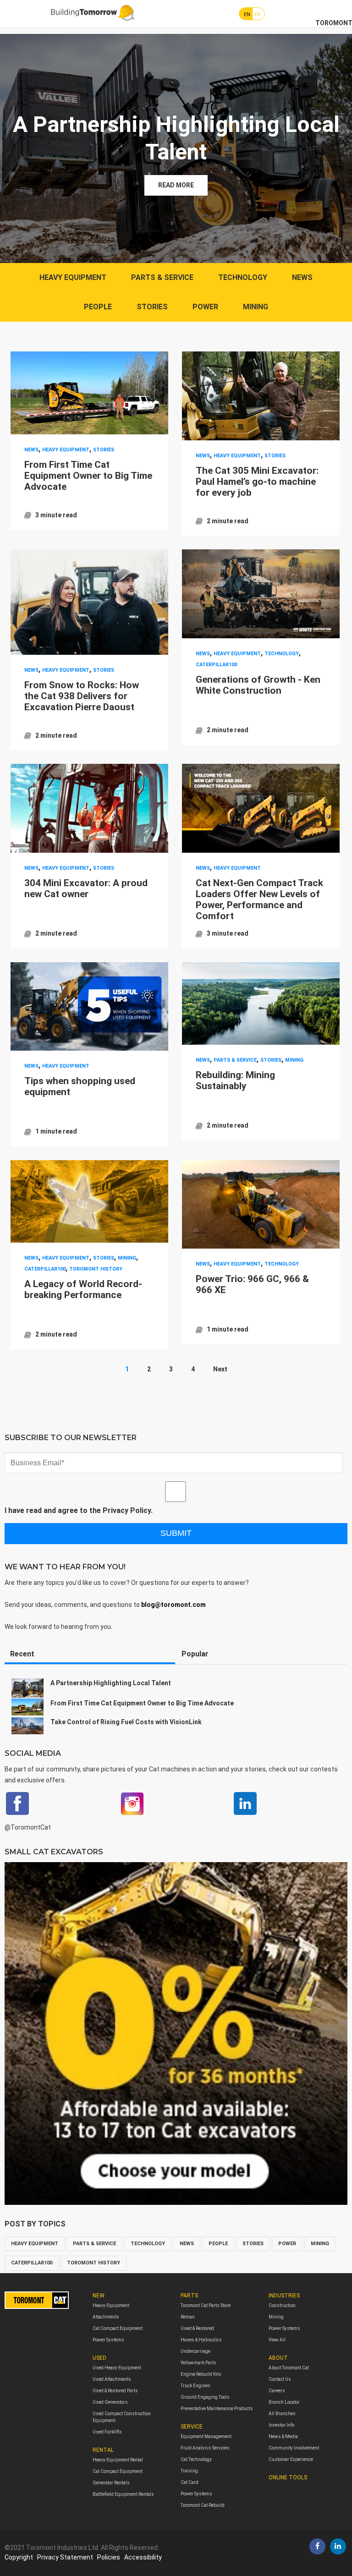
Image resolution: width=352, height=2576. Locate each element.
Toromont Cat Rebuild (203, 2505)
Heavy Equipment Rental (118, 2460)
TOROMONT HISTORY (96, 1269)
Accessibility (143, 2557)
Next (220, 1369)
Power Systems (108, 2340)
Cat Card (190, 2482)
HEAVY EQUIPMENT (73, 277)
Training (189, 2471)
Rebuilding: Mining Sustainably (235, 1080)
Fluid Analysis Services (205, 2448)
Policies (109, 2557)
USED (99, 2358)
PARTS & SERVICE (162, 277)
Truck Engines (195, 2386)
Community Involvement (294, 2448)
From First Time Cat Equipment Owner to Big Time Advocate (88, 476)
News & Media (283, 2436)
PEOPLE (98, 307)
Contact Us (280, 2379)
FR (257, 14)
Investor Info (281, 2425)
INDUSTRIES (284, 2296)
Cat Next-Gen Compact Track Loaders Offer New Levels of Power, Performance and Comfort (259, 899)
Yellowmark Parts (198, 2363)
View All (277, 2340)
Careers (277, 2391)
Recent (22, 1654)
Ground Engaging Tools (205, 2397)
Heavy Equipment (111, 2305)
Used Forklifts (107, 2432)
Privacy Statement (65, 2557)
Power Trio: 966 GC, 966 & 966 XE (252, 1284)
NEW (99, 2296)
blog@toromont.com (173, 1605)
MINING (256, 307)
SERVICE (192, 2427)
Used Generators (110, 2402)
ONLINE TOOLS (288, 2477)
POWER (205, 307)
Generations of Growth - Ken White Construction (258, 685)
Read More (176, 185)
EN (247, 14)
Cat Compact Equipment (118, 2328)
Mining (276, 2317)
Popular (195, 1654)
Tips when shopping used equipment (80, 1086)
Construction (282, 2305)
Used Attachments (112, 2379)
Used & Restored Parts (115, 2391)
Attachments (106, 2317)
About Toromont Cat (289, 2368)
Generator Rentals (111, 2483)
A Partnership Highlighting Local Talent (111, 1683)
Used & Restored (197, 2328)
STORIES (152, 307)
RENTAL (103, 2450)
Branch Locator (284, 2402)
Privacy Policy (127, 1510)
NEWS (302, 277)
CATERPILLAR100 (216, 665)
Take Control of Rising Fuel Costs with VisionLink (126, 1722)
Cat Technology (196, 2459)
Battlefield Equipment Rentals (123, 2494)
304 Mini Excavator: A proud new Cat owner (86, 888)
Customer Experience (291, 2459)
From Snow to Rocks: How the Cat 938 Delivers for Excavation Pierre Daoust (82, 696)
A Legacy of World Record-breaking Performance (83, 1289)
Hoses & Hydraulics (201, 2340)
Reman (188, 2317)
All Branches (282, 2414)
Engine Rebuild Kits (201, 2374)
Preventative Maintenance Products (217, 2409)
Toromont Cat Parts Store (206, 2305)
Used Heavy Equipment (117, 2368)
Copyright (19, 2557)
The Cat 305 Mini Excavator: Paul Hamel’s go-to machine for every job (257, 482)
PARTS (189, 2296)
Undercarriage (195, 2351)
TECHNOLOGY (243, 277)
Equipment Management (206, 2436)
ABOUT (278, 2358)
